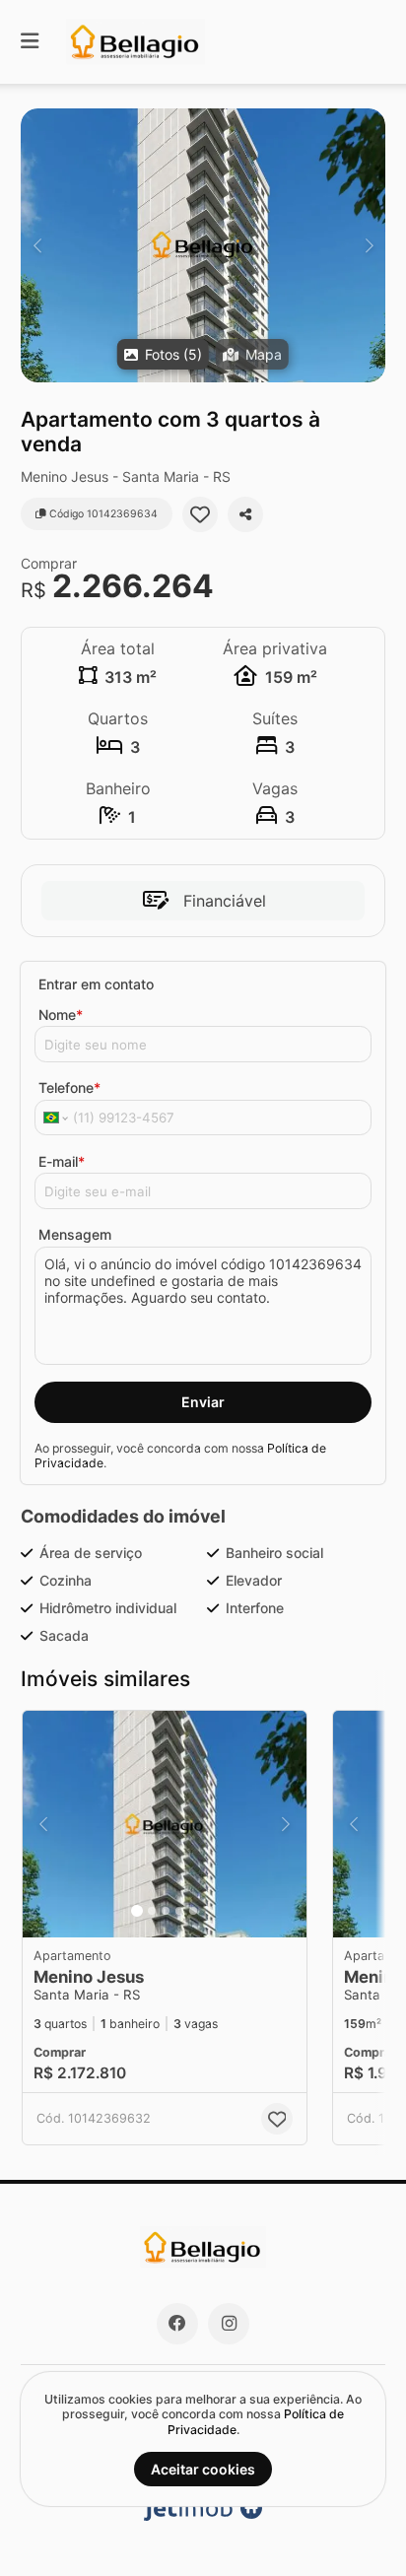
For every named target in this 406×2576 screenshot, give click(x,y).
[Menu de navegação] (30, 42)
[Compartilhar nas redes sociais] (245, 514)
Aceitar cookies (203, 2469)
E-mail (62, 1161)
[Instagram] (229, 2324)
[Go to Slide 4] (179, 1911)
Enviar (203, 1402)
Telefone (69, 1087)
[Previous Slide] (37, 245)
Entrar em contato (96, 984)
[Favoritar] (200, 514)
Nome (61, 1015)
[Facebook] (177, 2324)
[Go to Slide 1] (137, 1911)
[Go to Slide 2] (152, 1911)
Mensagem (75, 1234)
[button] (203, 245)
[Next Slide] (369, 245)
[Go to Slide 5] (193, 1911)
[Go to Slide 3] (166, 1911)
